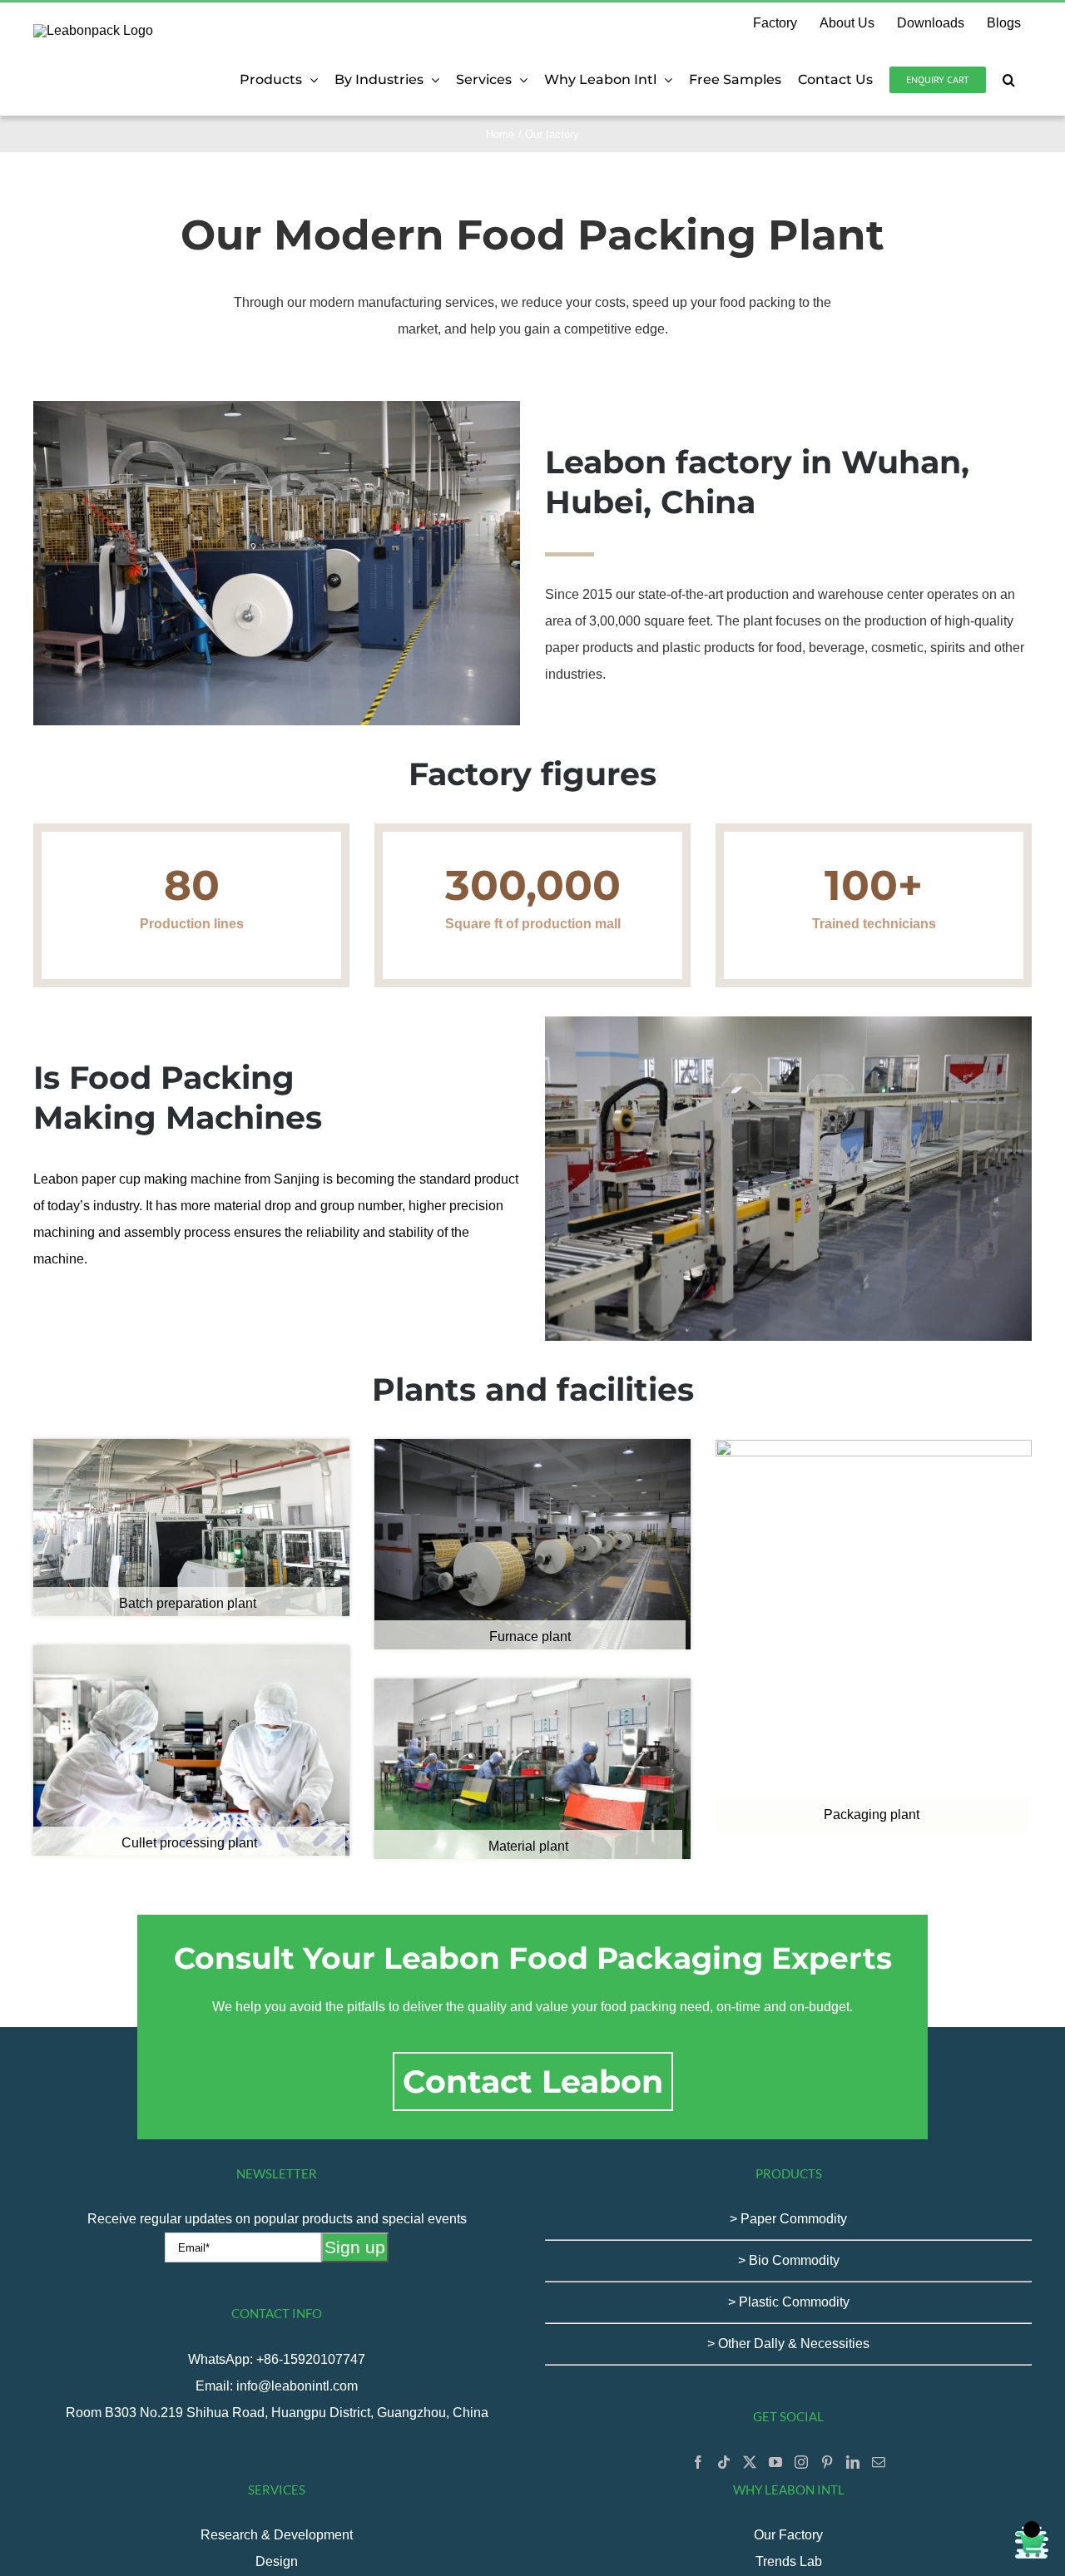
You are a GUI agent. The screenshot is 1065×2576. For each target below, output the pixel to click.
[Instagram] (801, 2462)
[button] (1009, 80)
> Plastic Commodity (789, 2302)
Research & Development (277, 2535)
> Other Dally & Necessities (788, 2344)
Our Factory (788, 2535)
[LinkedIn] (853, 2462)
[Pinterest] (827, 2462)
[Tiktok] (724, 2462)
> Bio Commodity (789, 2260)
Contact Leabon (533, 2082)
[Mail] (879, 2462)
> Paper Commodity (788, 2219)
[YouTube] (775, 2462)
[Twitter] (750, 2462)
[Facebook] (698, 2462)
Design (277, 2561)
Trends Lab (789, 2561)
